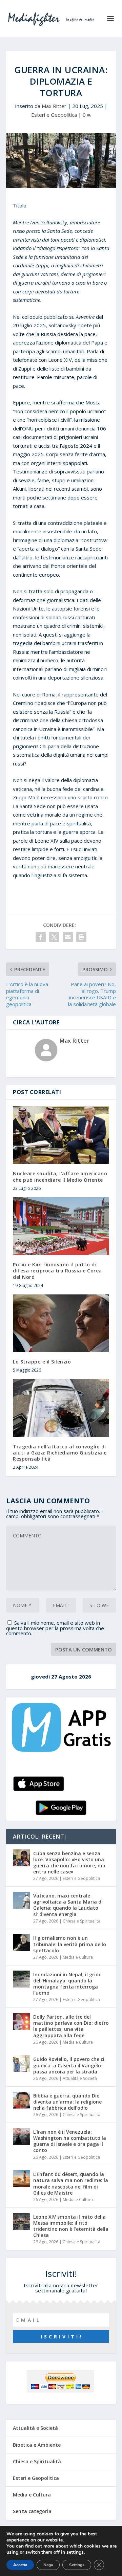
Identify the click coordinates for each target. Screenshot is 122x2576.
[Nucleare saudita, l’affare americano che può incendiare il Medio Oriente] (61, 1135)
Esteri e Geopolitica (54, 115)
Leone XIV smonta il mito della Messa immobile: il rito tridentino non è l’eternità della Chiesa (71, 2226)
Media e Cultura (78, 1957)
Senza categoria (32, 2511)
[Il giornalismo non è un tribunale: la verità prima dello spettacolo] (21, 1942)
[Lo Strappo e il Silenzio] (61, 1323)
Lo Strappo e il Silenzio (42, 1362)
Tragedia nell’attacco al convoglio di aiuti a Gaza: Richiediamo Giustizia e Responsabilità (60, 1453)
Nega (48, 2565)
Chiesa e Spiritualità (82, 1921)
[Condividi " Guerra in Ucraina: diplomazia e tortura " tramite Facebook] (41, 937)
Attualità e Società (80, 2078)
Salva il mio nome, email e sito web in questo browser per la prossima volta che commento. (55, 1628)
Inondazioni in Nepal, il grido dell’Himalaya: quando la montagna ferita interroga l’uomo (67, 1984)
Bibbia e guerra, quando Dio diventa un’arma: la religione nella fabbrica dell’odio (67, 2102)
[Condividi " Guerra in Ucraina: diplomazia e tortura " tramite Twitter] (54, 937)
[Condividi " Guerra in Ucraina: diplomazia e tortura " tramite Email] (68, 937)
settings (75, 2552)
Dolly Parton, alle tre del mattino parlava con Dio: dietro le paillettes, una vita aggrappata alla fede (71, 2026)
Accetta (20, 2565)
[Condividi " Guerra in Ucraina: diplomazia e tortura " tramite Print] (81, 937)
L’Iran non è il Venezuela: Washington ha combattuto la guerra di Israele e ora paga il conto (70, 2141)
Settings (77, 2565)
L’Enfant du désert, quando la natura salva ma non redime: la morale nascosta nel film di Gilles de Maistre (71, 2183)
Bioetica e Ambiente (37, 2445)
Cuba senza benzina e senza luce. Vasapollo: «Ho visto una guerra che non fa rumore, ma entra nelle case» (69, 1863)
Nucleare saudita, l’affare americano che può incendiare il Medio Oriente (60, 1176)
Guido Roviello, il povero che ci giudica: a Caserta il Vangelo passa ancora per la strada (69, 2065)
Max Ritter (54, 106)
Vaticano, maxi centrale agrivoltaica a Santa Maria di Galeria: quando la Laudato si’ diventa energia (68, 1905)
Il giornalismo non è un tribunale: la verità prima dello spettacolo (70, 1944)
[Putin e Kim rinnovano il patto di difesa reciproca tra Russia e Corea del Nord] (61, 1226)
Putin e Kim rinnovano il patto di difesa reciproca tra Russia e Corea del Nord (57, 1271)
